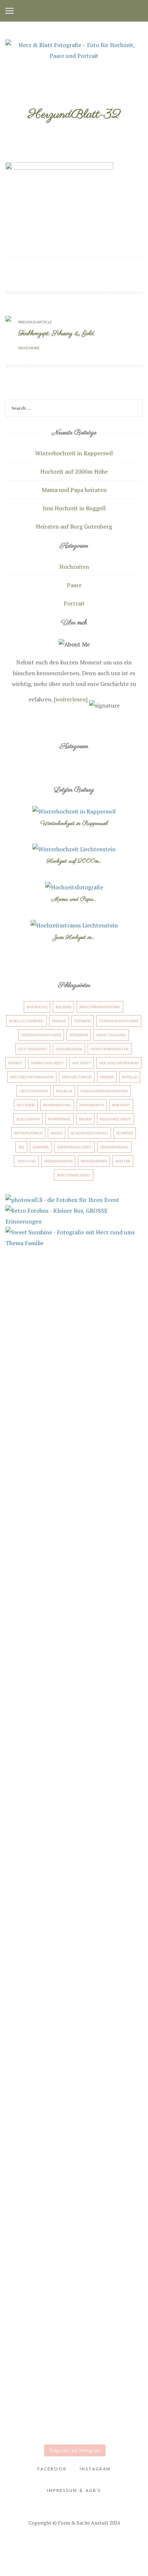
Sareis (57, 1133)
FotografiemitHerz (119, 1021)
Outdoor (26, 1105)
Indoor (107, 1077)
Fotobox (83, 1021)
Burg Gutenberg (26, 1021)
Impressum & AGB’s (74, 2491)
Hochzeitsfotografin (32, 1077)
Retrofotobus (28, 1133)
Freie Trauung (111, 1035)
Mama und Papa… (74, 899)
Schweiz (125, 1133)
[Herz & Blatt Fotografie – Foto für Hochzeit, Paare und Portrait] (74, 50)
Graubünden (69, 1049)
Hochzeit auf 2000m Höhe (74, 471)
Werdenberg (94, 1161)
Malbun (64, 1091)
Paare (74, 585)
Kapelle (130, 1077)
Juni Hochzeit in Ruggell (74, 508)
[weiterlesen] (71, 699)
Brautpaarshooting (100, 1007)
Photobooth (92, 1105)
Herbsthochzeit (47, 1063)
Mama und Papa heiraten (74, 490)
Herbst (15, 1063)
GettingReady (33, 1049)
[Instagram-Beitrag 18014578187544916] (74, 1887)
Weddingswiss (58, 1161)
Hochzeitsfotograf (119, 1063)
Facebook (52, 2469)
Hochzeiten (74, 567)
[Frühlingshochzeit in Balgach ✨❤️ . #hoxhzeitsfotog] (74, 2180)
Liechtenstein (34, 1091)
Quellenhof (28, 1119)
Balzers (63, 1007)
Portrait (74, 603)
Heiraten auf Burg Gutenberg (74, 526)
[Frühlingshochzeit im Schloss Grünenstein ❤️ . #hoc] (74, 2395)
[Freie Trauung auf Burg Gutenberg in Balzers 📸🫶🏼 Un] (74, 1418)
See (21, 1147)
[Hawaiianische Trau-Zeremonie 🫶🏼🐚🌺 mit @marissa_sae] (74, 1576)
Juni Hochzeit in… (74, 937)
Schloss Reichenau (89, 1133)
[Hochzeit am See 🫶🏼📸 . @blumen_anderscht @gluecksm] (74, 1840)
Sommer (41, 1147)
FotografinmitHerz (41, 1035)
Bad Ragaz (37, 1007)
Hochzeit (82, 1063)
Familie (59, 1021)
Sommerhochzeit (75, 1147)
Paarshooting (57, 1105)
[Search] (136, 409)
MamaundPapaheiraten (104, 1091)
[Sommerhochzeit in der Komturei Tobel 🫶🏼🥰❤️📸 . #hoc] (74, 2002)
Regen (85, 1119)
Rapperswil (59, 1119)
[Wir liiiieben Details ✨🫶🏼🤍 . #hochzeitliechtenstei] (74, 1497)
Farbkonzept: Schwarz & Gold (56, 334)
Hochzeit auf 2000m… (74, 861)
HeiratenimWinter (110, 1049)
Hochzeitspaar (77, 1077)
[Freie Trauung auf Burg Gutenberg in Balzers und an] (74, 1328)
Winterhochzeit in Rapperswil (74, 453)
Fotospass (79, 1035)
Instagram (95, 2469)
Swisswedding (114, 1147)
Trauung (26, 1161)
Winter (123, 1161)
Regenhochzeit (115, 1119)
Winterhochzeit (74, 1175)
